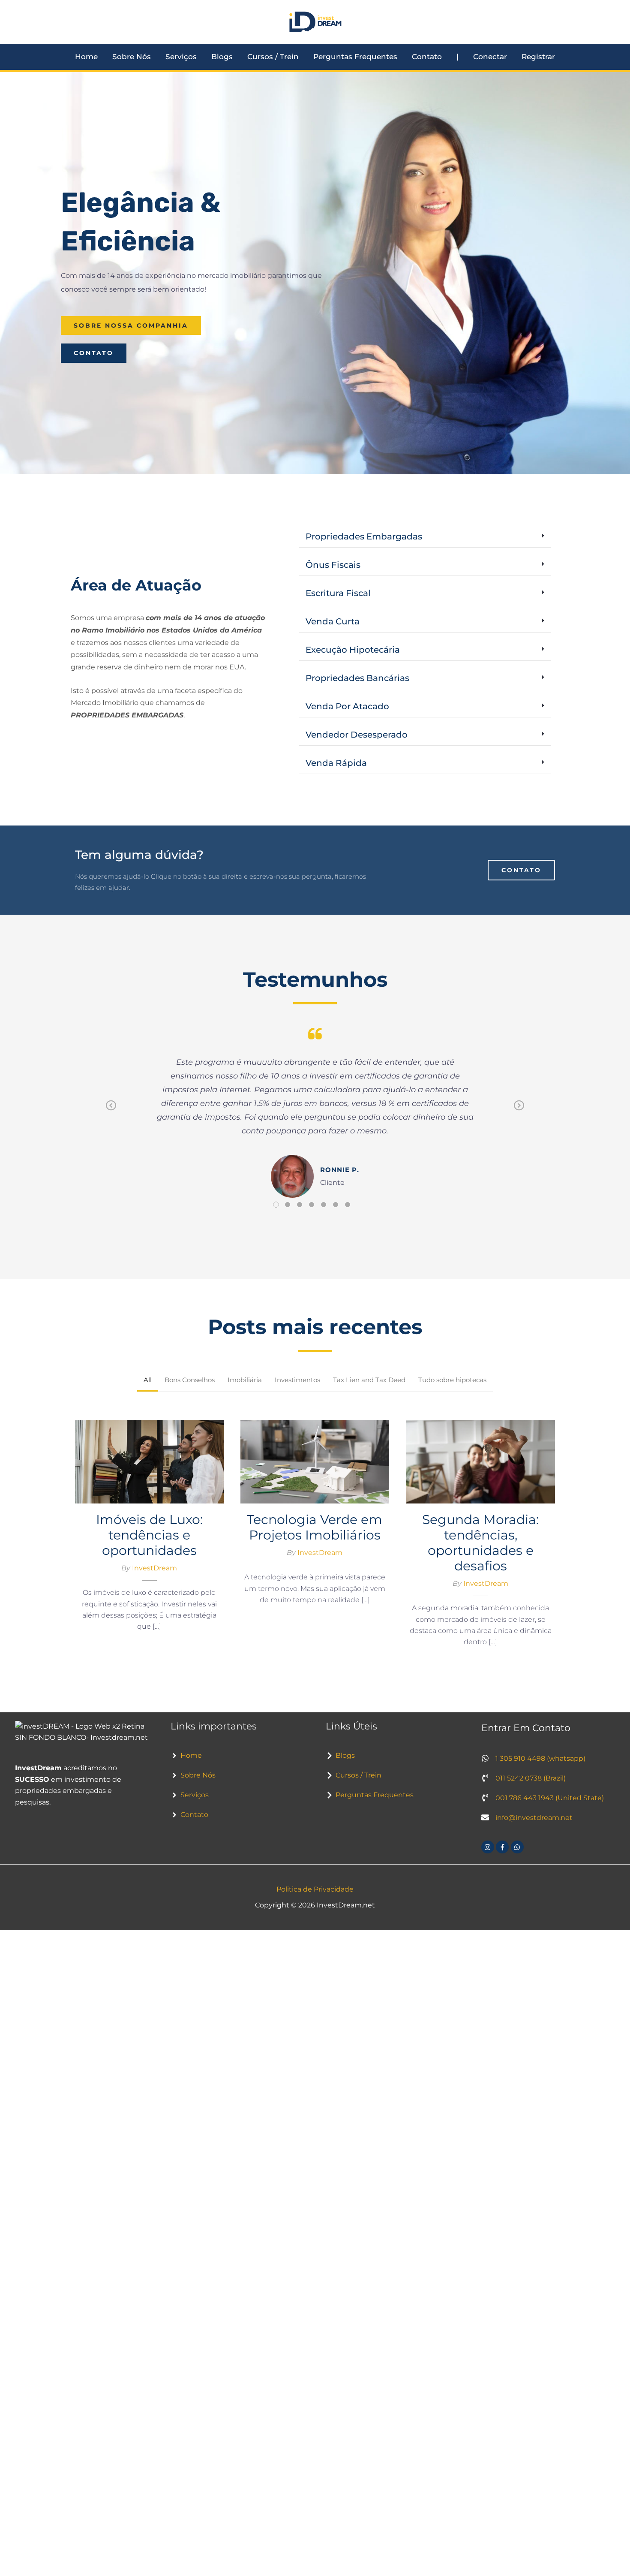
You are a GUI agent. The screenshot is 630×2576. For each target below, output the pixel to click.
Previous (111, 1112)
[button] (425, 537)
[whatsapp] (518, 1847)
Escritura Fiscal (338, 593)
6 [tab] (336, 1205)
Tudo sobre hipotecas (452, 1380)
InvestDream (154, 1568)
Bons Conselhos (190, 1380)
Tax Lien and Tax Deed (369, 1380)
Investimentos (297, 1380)
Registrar (538, 57)
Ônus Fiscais (333, 565)
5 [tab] (324, 1205)
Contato (427, 57)
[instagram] (489, 1847)
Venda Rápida (336, 763)
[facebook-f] (503, 1847)
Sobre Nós (132, 57)
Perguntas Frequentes (355, 57)
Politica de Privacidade (315, 1889)
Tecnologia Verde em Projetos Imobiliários (315, 1457)
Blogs (222, 57)
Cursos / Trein (273, 57)
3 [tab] (300, 1205)
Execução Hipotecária (353, 650)
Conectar (490, 57)
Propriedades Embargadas (364, 536)
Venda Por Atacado (347, 706)
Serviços (181, 57)
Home (86, 57)
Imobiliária (245, 1380)
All (148, 1380)
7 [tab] (348, 1205)
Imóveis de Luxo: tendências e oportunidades (149, 1457)
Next (519, 1112)
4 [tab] (312, 1205)
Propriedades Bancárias (357, 678)
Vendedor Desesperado (357, 735)
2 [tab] (288, 1205)
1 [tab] (276, 1205)
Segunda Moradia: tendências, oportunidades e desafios (480, 1457)
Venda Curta (333, 621)
